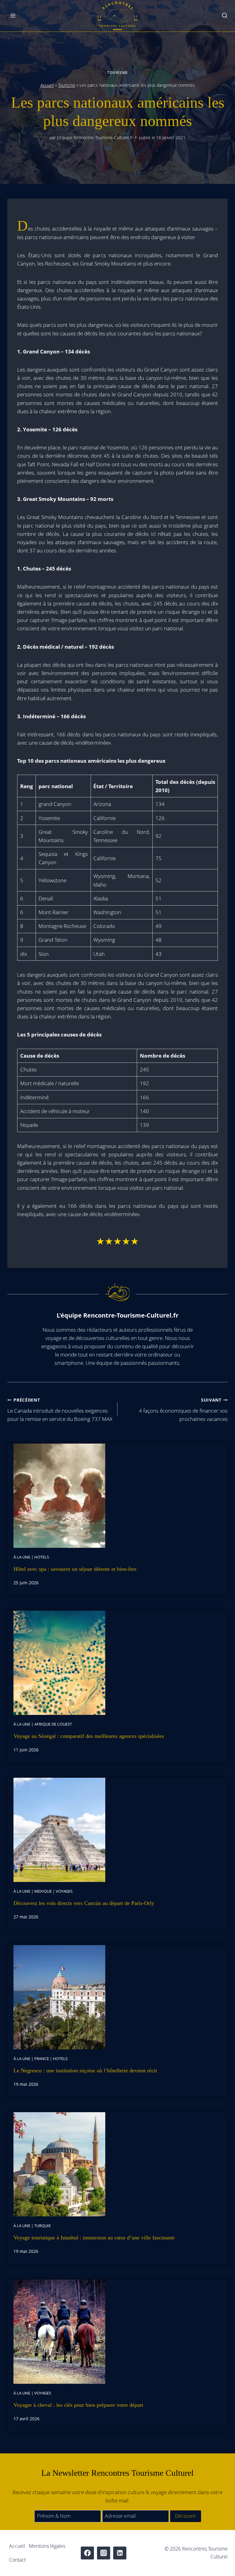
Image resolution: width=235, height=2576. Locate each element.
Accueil (47, 85)
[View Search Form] (225, 16)
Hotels (42, 1557)
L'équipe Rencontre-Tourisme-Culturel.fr (95, 137)
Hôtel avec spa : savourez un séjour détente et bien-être (75, 1569)
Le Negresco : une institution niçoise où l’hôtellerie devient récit (85, 2070)
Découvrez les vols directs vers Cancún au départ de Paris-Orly (84, 1903)
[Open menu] (13, 16)
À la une (22, 1557)
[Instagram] (104, 2553)
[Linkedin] (120, 2553)
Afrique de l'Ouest (53, 1724)
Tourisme (117, 72)
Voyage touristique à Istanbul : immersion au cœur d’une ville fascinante (94, 2238)
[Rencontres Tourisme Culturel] (117, 16)
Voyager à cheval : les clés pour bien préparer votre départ (78, 2405)
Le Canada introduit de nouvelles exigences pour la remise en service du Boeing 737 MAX (60, 1410)
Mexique (43, 1891)
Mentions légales (47, 2546)
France (42, 2059)
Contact (17, 2560)
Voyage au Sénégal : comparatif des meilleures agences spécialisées (89, 1736)
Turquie (43, 2226)
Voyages (64, 1891)
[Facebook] (87, 2553)
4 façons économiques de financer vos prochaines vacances (183, 1410)
